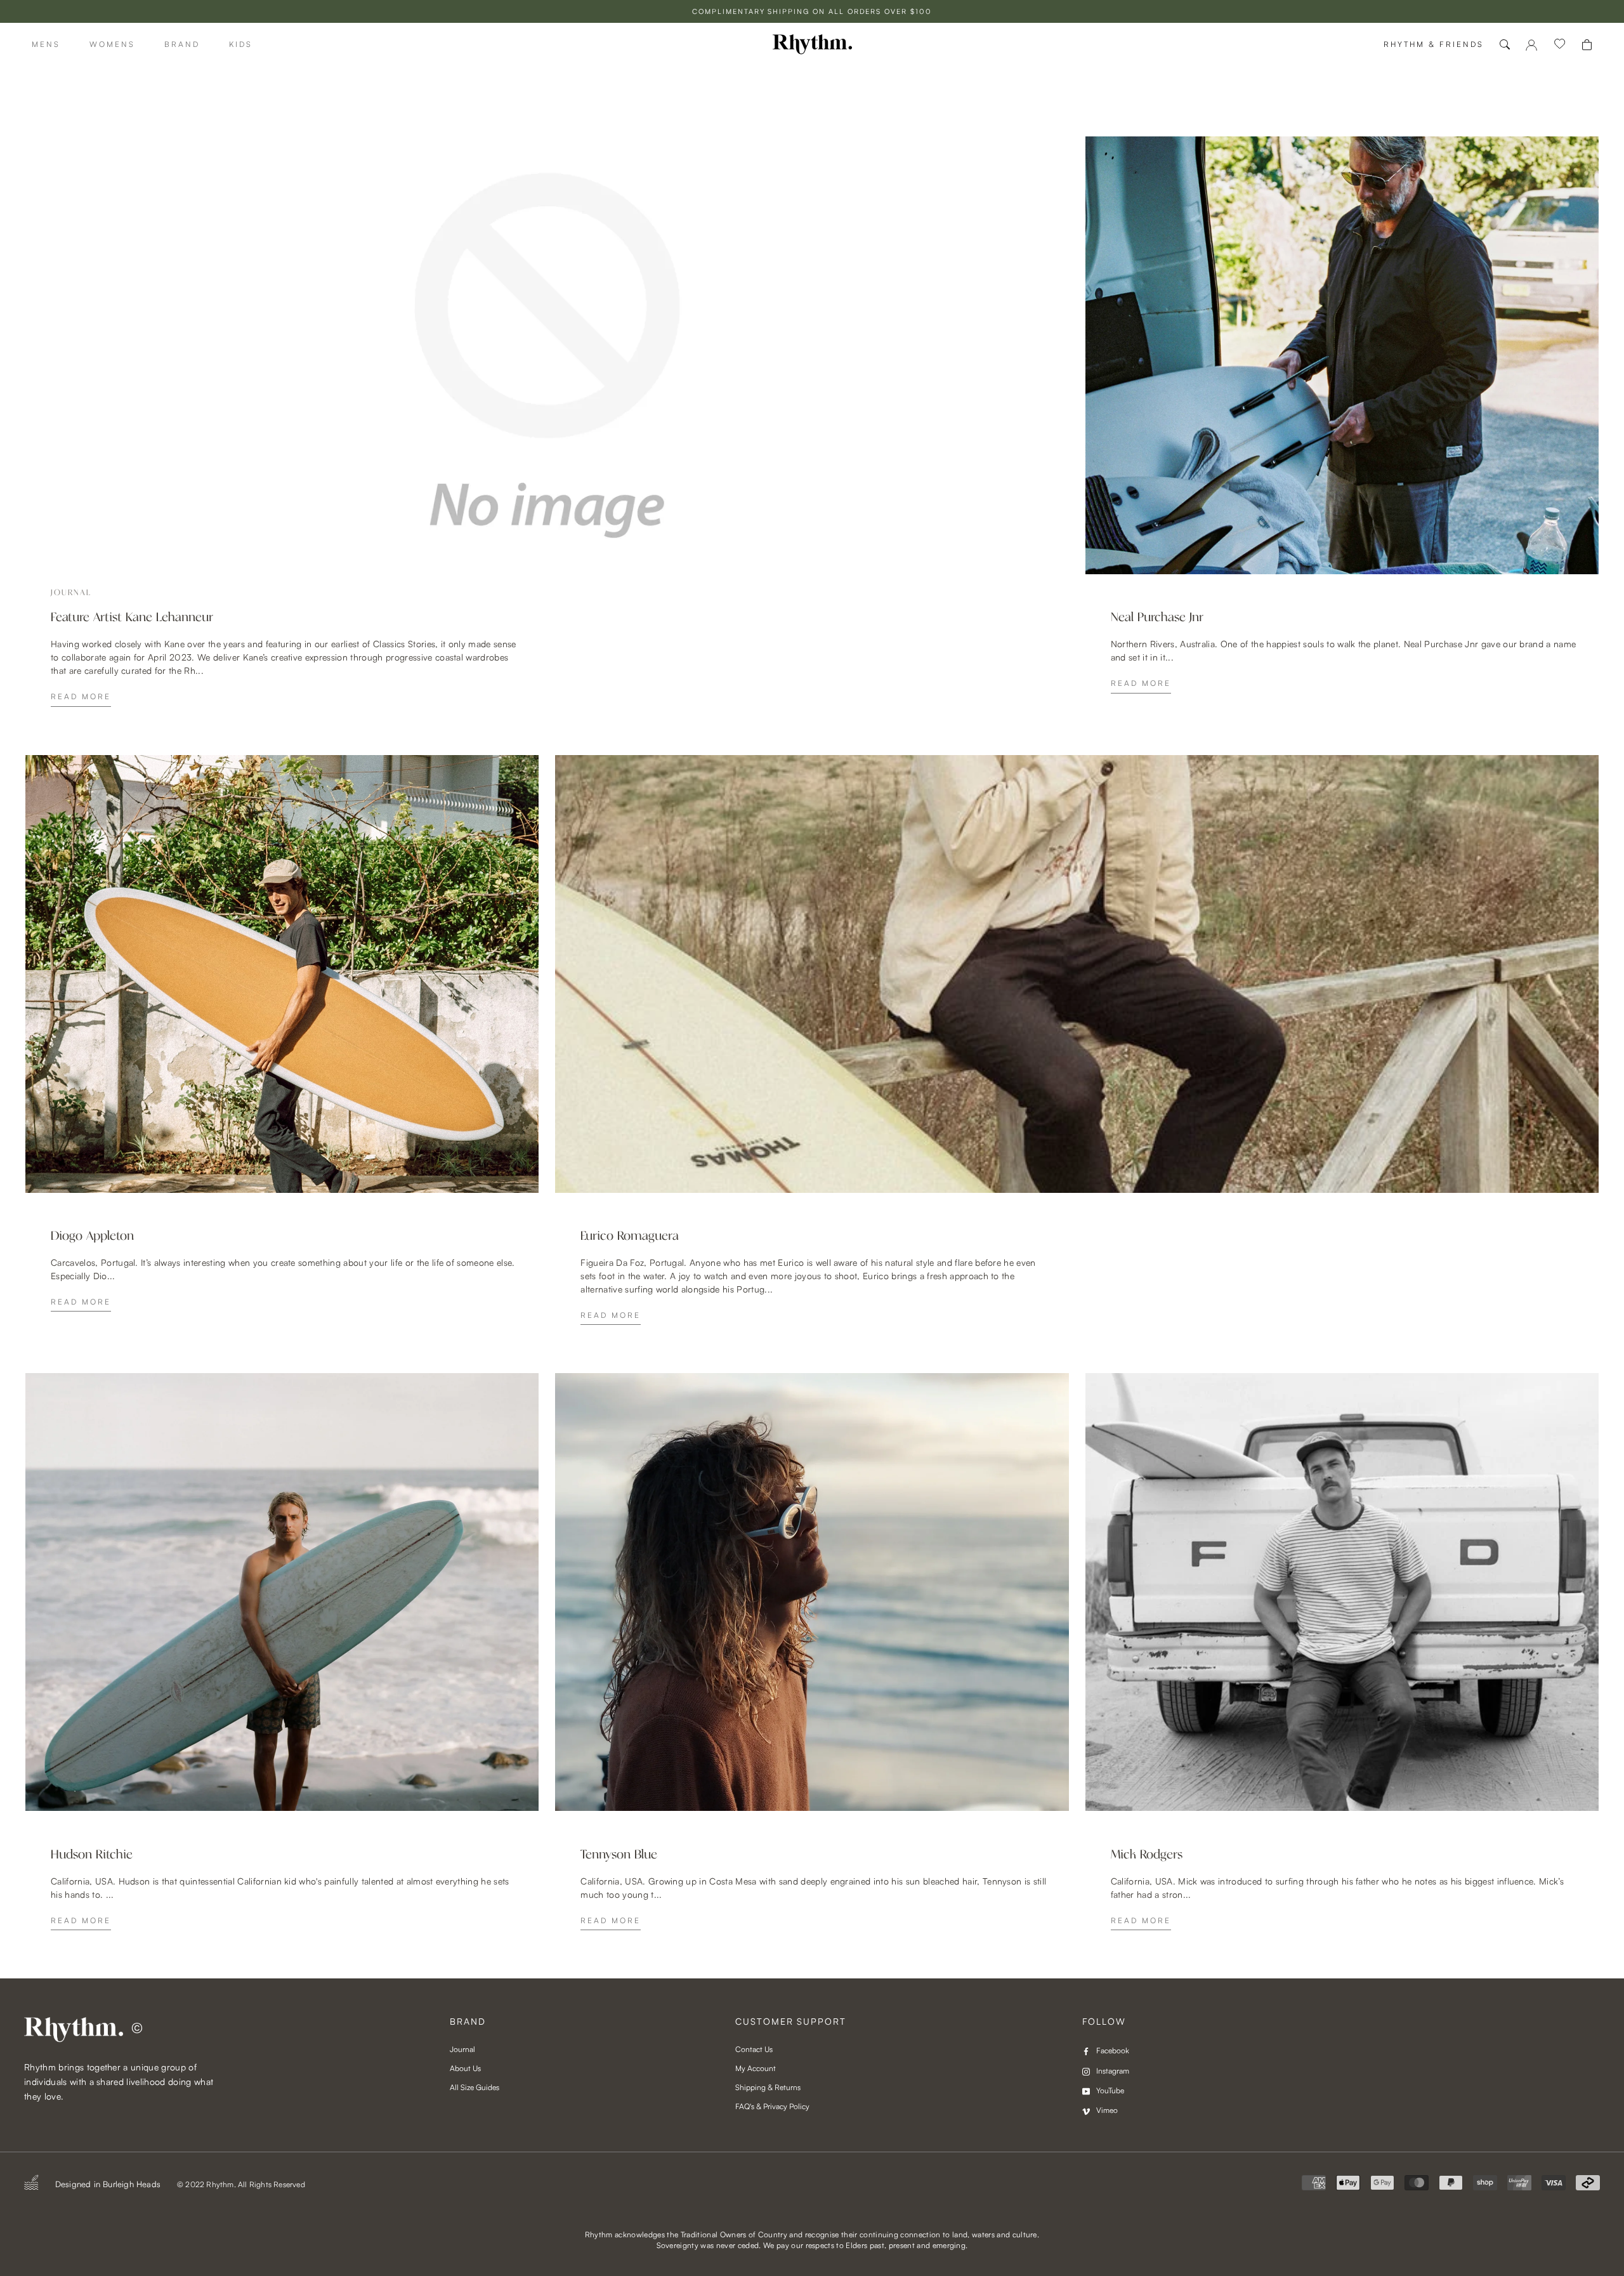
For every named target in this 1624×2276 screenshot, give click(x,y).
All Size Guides (475, 2087)
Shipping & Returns (768, 2087)
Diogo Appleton (92, 1236)
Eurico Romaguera (630, 1236)
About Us (465, 2068)
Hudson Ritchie (92, 1855)
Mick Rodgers (1147, 1855)
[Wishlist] (1560, 44)
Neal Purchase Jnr (1157, 617)
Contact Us (754, 2049)
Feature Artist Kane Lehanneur (132, 617)
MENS (46, 44)
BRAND (182, 44)
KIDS (241, 44)
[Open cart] (1587, 45)
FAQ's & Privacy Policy (772, 2106)
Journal (462, 2049)
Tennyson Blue (619, 1855)
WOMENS (112, 44)
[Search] (1505, 44)
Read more (81, 696)
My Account (756, 2068)
